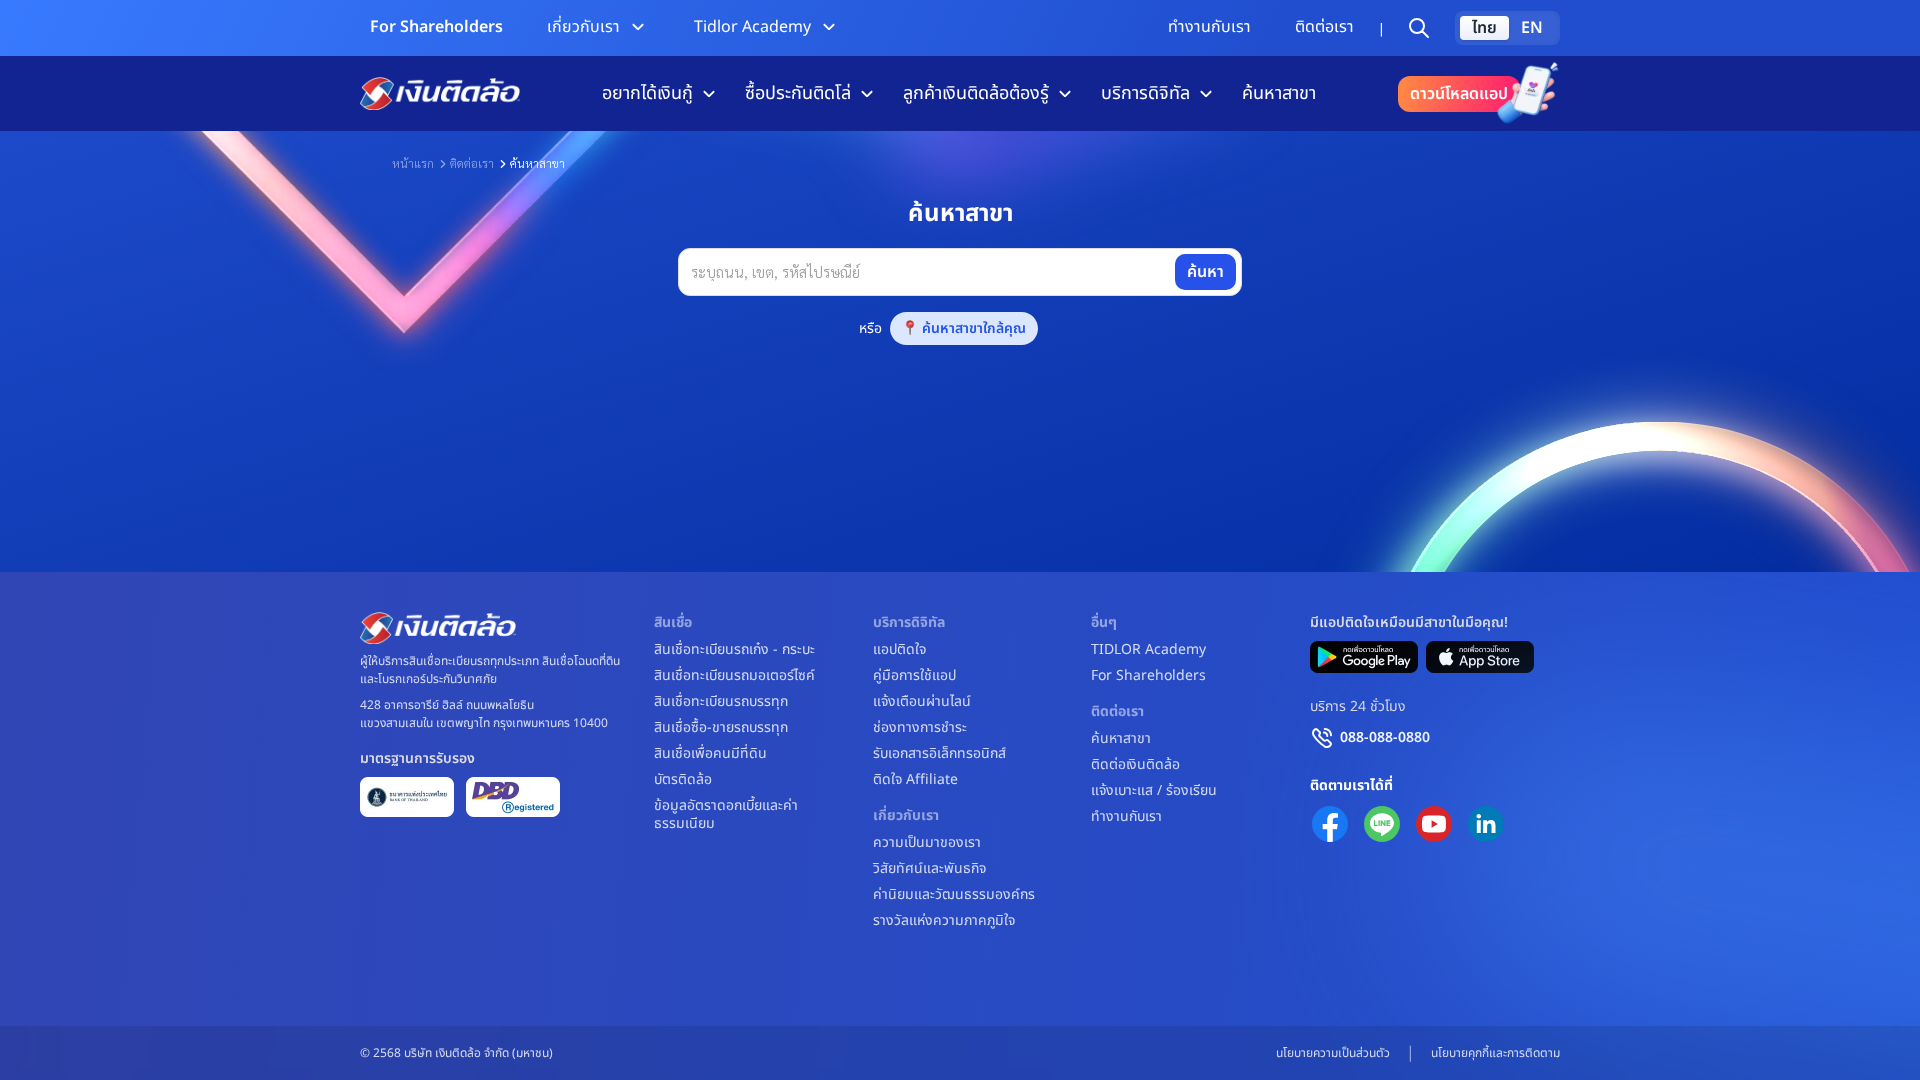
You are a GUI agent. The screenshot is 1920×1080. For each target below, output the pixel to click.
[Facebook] (1330, 824)
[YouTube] (1434, 824)
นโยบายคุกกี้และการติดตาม (1495, 1053)
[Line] (1382, 824)
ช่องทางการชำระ (920, 728)
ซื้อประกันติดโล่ (798, 93)
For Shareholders (436, 27)
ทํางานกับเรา (1209, 27)
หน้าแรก (413, 163)
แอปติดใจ (899, 650)
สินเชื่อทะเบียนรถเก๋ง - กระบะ (734, 650)
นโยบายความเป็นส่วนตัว (1333, 1053)
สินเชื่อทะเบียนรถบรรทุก (721, 702)
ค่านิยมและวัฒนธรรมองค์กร (954, 895)
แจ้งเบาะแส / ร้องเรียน (1154, 791)
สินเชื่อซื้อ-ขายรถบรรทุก (721, 728)
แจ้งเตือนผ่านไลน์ (922, 702)
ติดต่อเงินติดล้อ (1135, 765)
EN (1532, 28)
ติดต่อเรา (1324, 27)
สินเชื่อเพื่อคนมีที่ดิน (710, 754)
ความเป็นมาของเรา (927, 843)
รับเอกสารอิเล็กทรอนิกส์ (939, 754)
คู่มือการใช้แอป (914, 676)
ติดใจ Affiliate (915, 780)
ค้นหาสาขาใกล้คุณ (974, 328)
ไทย (1484, 28)
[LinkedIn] (1486, 824)
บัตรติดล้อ (683, 780)
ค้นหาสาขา (1279, 93)
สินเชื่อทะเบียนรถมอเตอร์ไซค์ (734, 676)
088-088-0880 (1385, 737)
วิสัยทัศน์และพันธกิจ (929, 869)
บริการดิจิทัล (1145, 93)
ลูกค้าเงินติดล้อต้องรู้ (976, 93)
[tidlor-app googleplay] (1364, 657)
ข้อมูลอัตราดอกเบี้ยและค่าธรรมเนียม (726, 815)
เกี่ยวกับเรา (583, 27)
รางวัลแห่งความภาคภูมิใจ (944, 921)
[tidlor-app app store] (1480, 657)
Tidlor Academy (752, 27)
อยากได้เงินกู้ (647, 93)
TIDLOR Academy (1148, 650)
